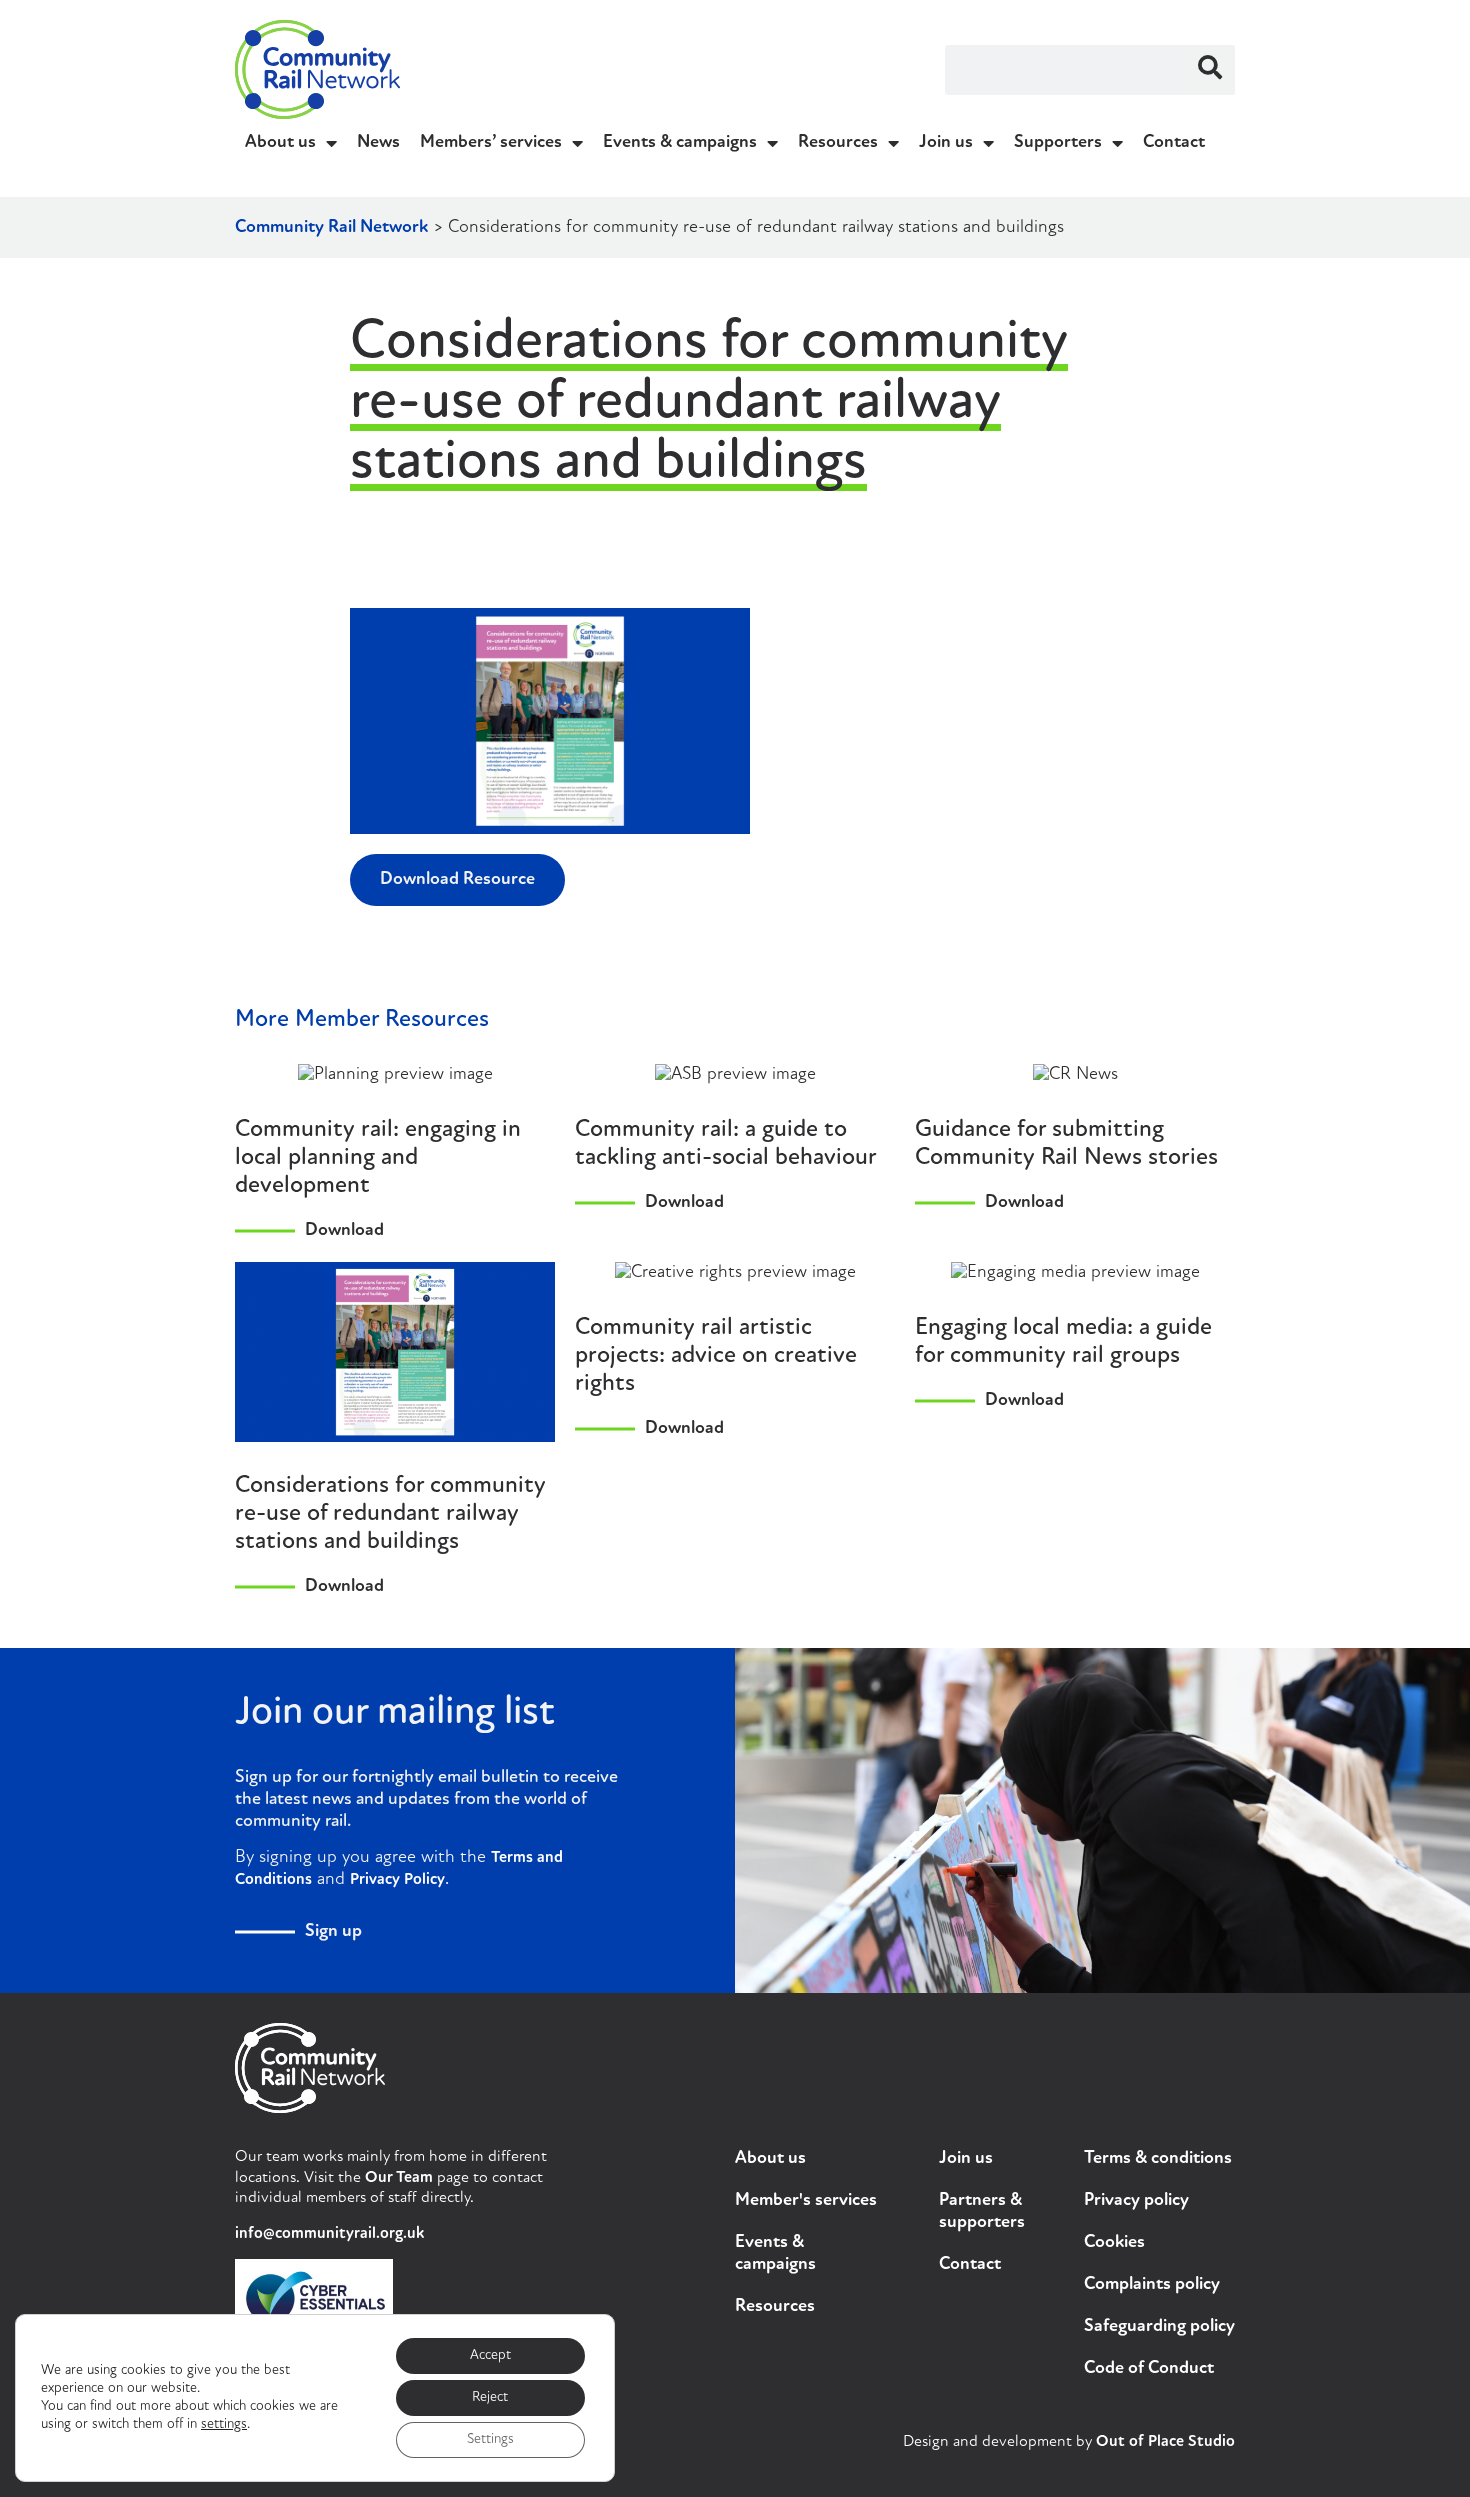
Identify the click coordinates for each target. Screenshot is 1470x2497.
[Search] (1210, 70)
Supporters (1058, 143)
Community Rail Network (331, 228)
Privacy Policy (397, 1880)
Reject (490, 2397)
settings (224, 2424)
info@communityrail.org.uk (329, 2234)
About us (280, 143)
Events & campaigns (680, 143)
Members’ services (491, 143)
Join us (946, 143)
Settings (490, 2439)
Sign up (333, 1932)
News (378, 143)
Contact (1174, 143)
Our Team (399, 2178)
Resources (838, 143)
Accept (490, 2355)
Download (344, 1231)
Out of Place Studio (1165, 2442)
